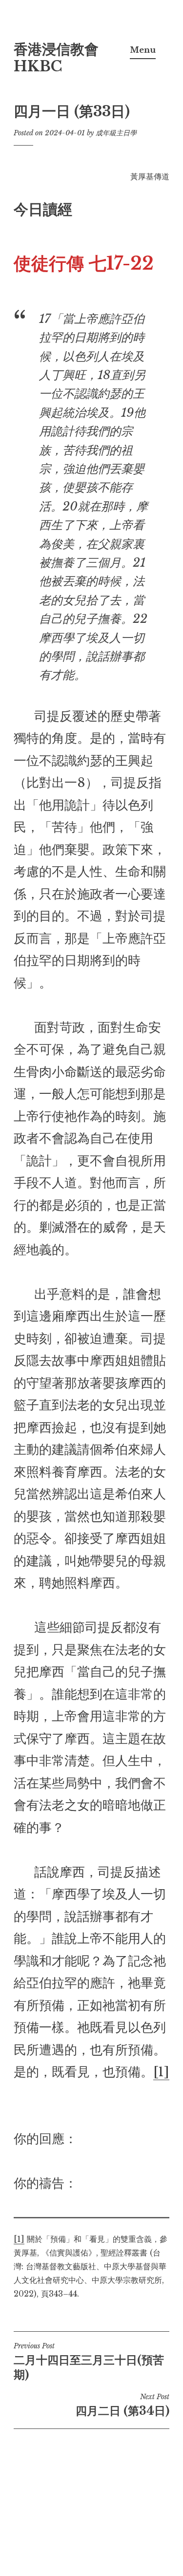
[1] (161, 2072)
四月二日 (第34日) (122, 2405)
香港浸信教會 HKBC (56, 58)
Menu (143, 50)
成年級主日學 (116, 133)
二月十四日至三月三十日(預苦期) (89, 2362)
